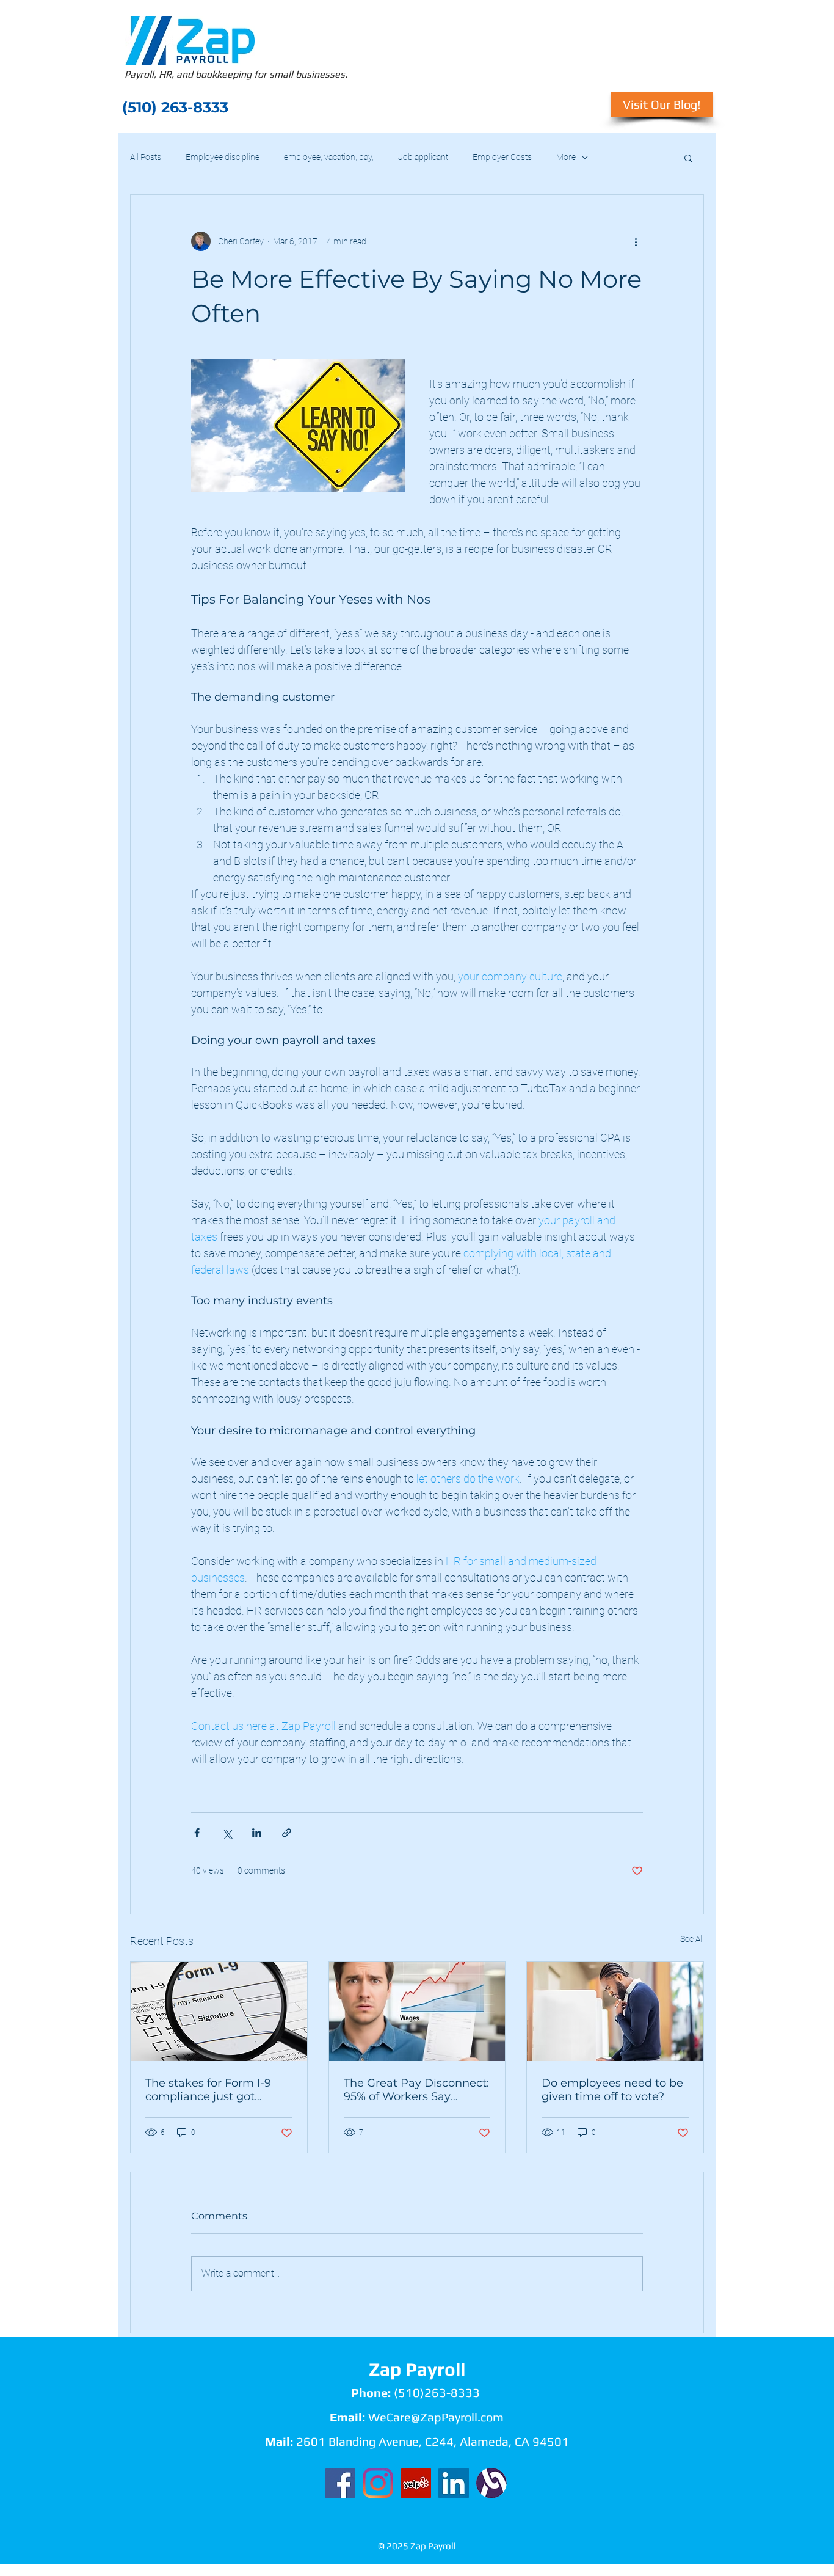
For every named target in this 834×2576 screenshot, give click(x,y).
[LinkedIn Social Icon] (454, 2483)
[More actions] (636, 241)
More (566, 157)
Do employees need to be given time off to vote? (612, 2090)
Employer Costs (502, 157)
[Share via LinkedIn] (257, 1833)
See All (692, 1939)
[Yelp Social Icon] (416, 2483)
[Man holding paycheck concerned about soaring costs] (417, 2012)
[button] (688, 158)
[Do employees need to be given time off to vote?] (615, 2012)
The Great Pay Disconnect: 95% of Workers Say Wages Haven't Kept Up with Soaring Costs (416, 2090)
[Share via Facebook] (197, 1833)
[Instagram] (378, 2483)
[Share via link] (287, 1833)
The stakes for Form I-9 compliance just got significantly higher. (208, 2090)
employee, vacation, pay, (329, 157)
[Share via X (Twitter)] (227, 1833)
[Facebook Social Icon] (340, 2483)
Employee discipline (223, 157)
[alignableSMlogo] (491, 2483)
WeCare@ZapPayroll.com (436, 2417)
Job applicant (423, 157)
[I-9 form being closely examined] (219, 2012)
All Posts (146, 157)
